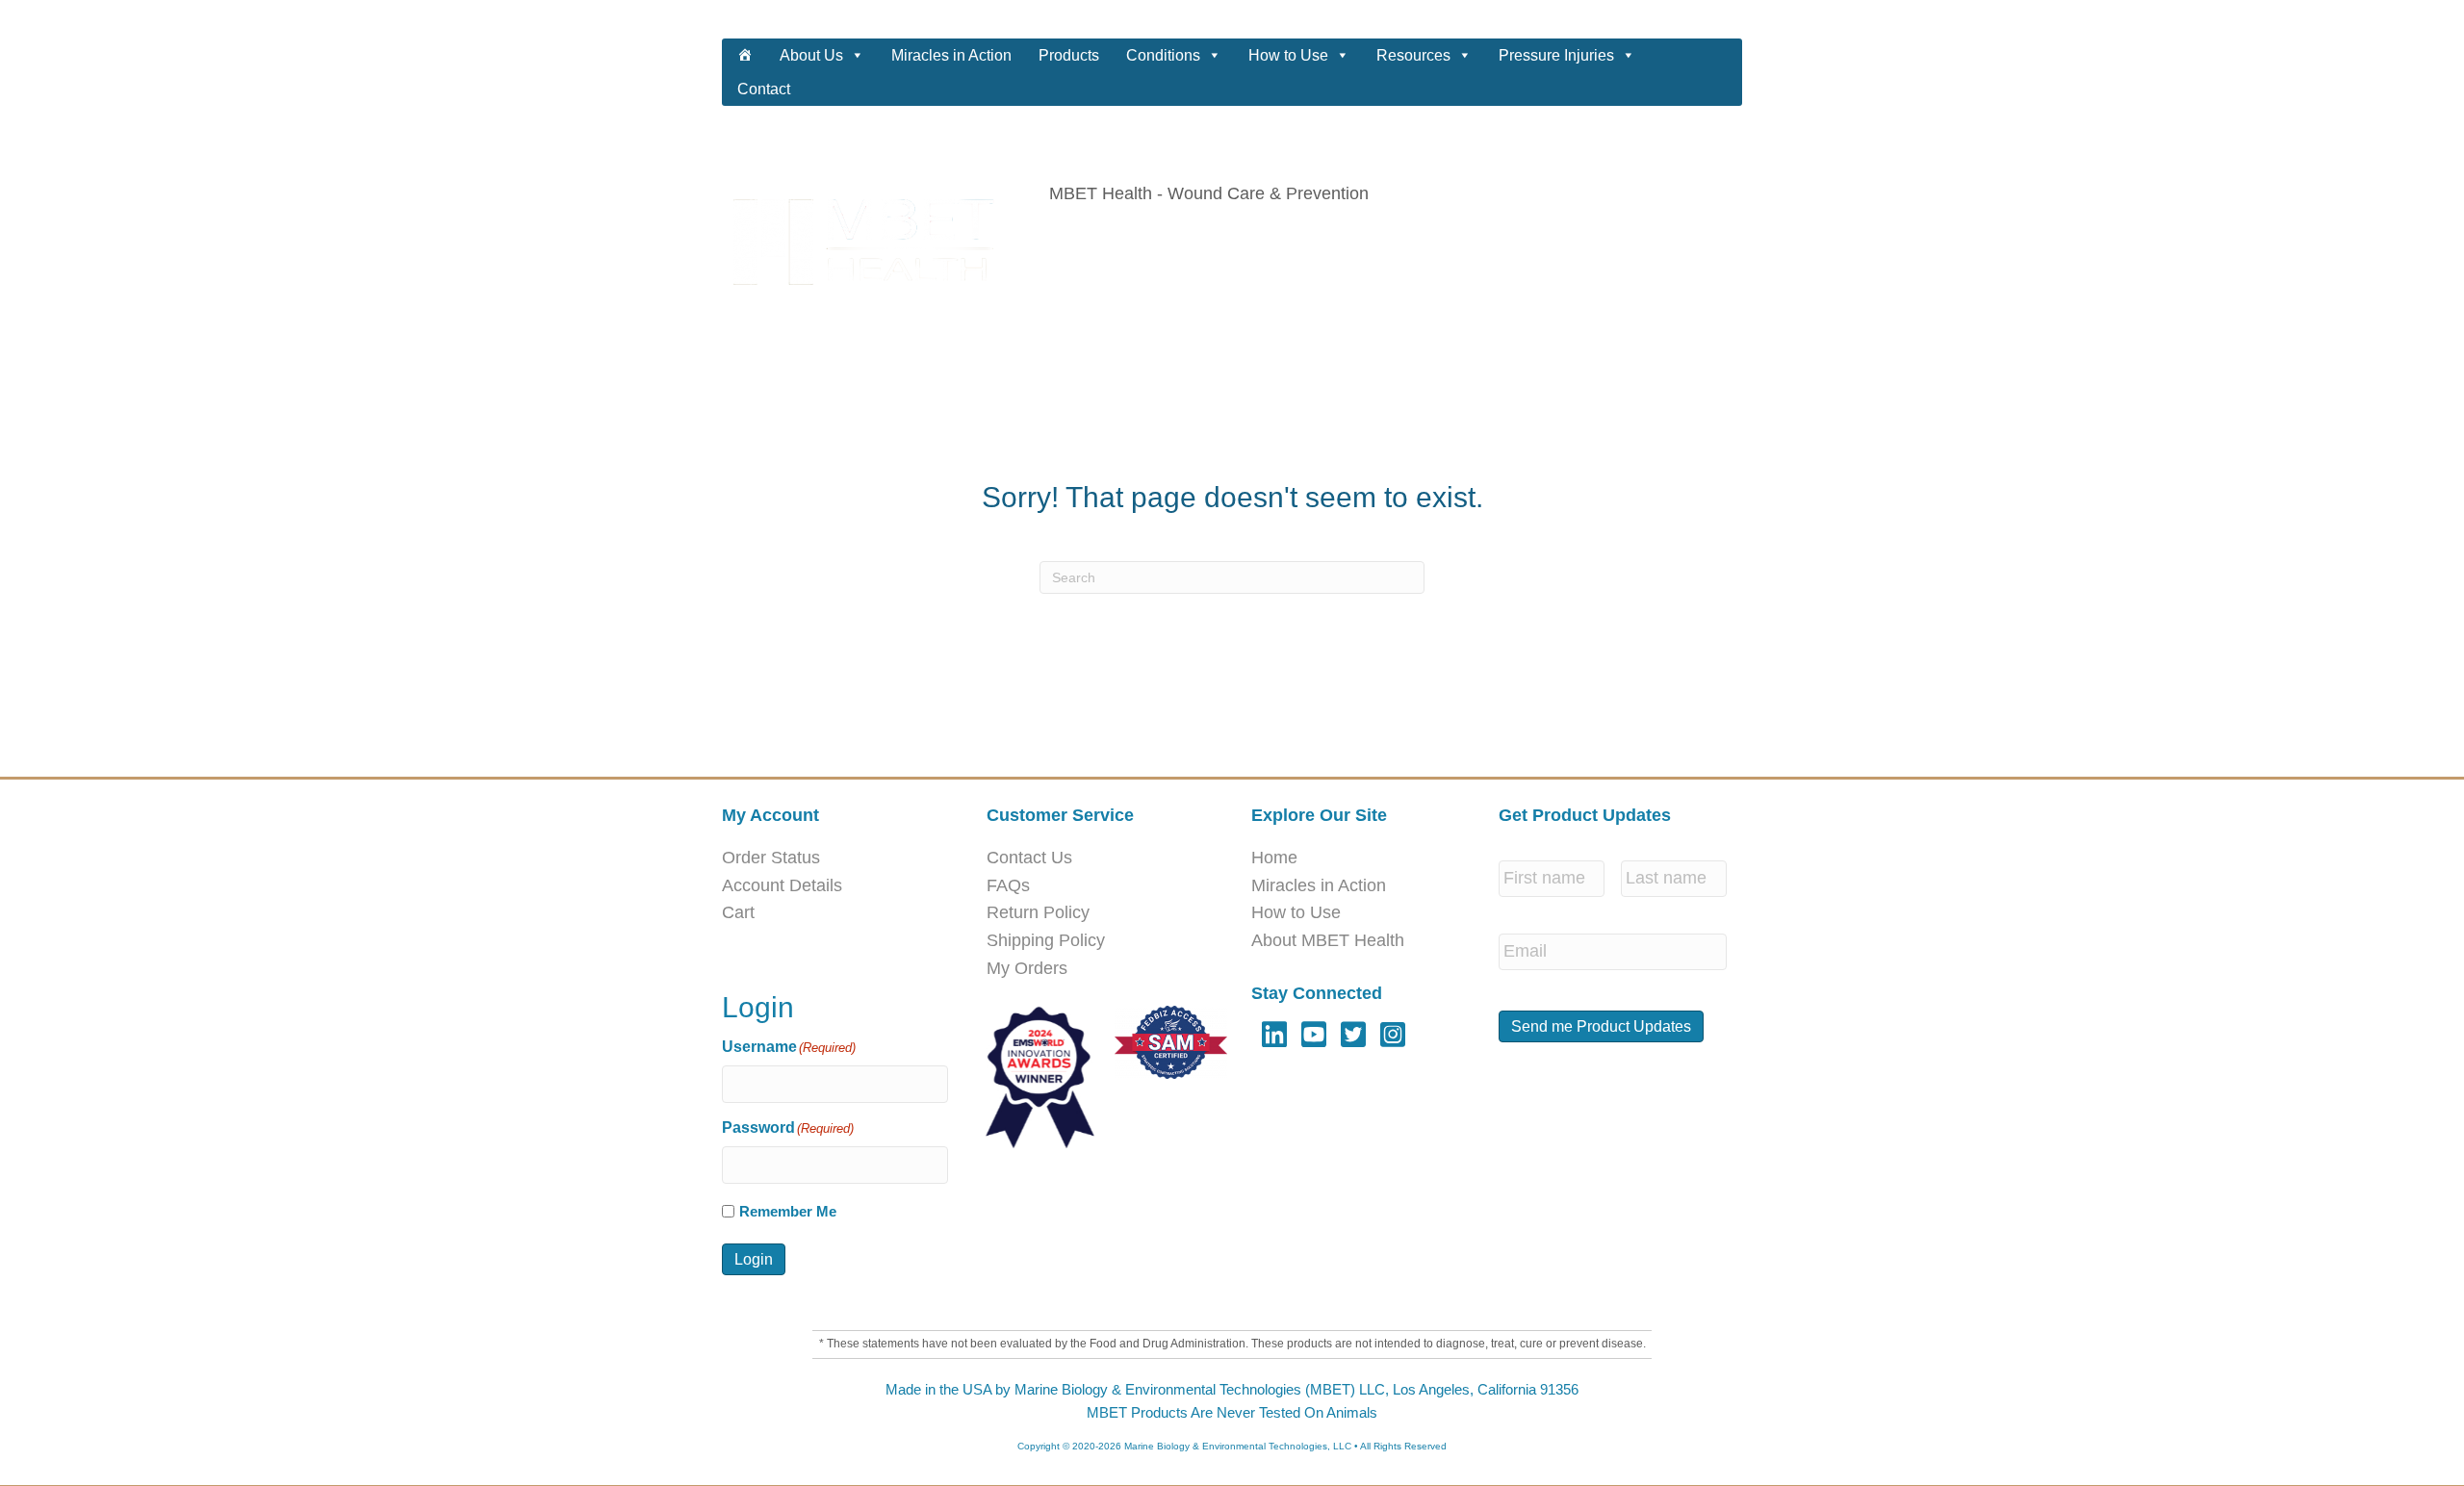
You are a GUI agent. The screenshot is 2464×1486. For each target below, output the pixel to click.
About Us (811, 55)
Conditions (1163, 55)
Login (754, 1259)
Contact (764, 89)
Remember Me (788, 1211)
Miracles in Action (951, 55)
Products (1069, 55)
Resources (1413, 55)
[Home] (745, 55)
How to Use (1288, 55)
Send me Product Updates (1601, 1026)
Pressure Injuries (1556, 55)
